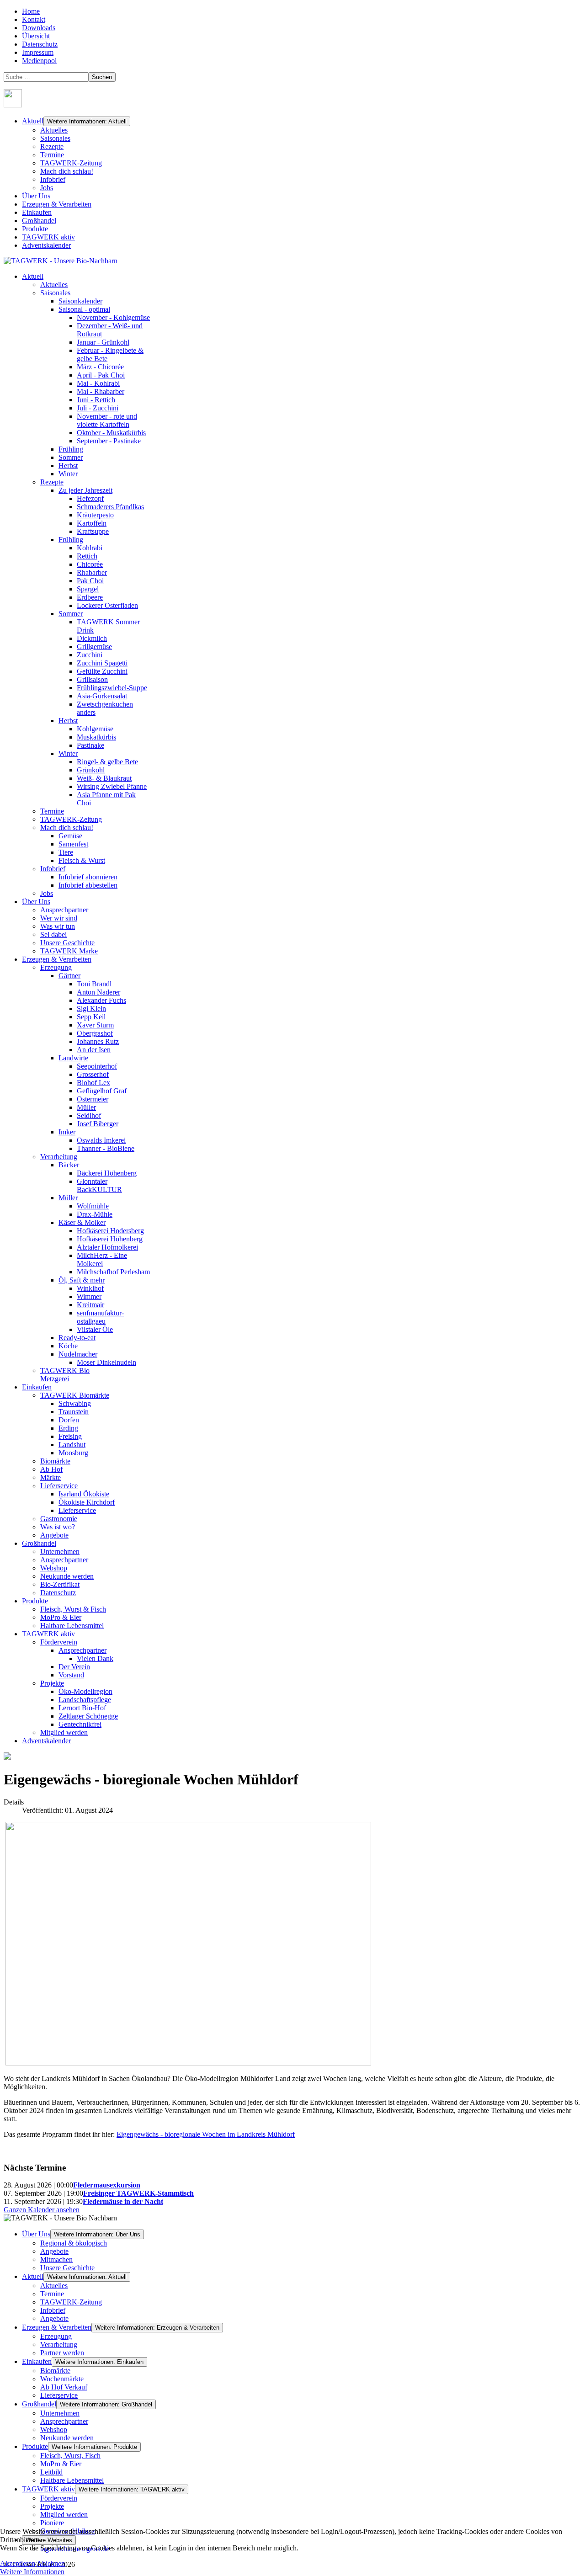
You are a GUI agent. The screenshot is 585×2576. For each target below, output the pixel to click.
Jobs (47, 188)
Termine (52, 155)
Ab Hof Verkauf (64, 2387)
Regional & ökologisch (74, 2243)
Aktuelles (54, 130)
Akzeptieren (18, 2563)
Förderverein (59, 2498)
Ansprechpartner (64, 2421)
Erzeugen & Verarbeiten (57, 204)
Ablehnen (51, 2563)
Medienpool (39, 61)
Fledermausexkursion (107, 2185)
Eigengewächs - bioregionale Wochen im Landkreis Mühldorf (206, 2134)
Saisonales (55, 138)
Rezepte (52, 146)
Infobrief (53, 179)
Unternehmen (60, 2413)
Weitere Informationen (32, 2572)
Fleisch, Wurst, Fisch (70, 2456)
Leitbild (51, 2472)
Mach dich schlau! (67, 171)
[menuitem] (33, 276)
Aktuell (33, 121)
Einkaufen (37, 212)
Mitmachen (56, 2259)
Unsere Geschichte (67, 2268)
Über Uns (36, 196)
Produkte (35, 229)
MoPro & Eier (61, 2464)
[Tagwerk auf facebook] (13, 105)
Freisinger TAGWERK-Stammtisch (138, 2193)
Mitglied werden (64, 2515)
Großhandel (39, 221)
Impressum (38, 52)
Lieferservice (59, 2395)
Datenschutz (40, 44)
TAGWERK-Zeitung (71, 163)
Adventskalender (46, 245)
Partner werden (62, 2353)
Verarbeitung (59, 2344)
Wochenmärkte (62, 2379)
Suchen (102, 77)
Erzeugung (56, 2336)
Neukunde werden (67, 2438)
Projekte (52, 2506)
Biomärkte (55, 2371)
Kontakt (34, 19)
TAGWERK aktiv (48, 237)
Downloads (39, 28)
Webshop (54, 2430)
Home (31, 11)
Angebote (54, 2251)
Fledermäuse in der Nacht (123, 2201)
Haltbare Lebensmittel (72, 2480)
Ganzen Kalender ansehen (42, 2210)
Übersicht (36, 36)
